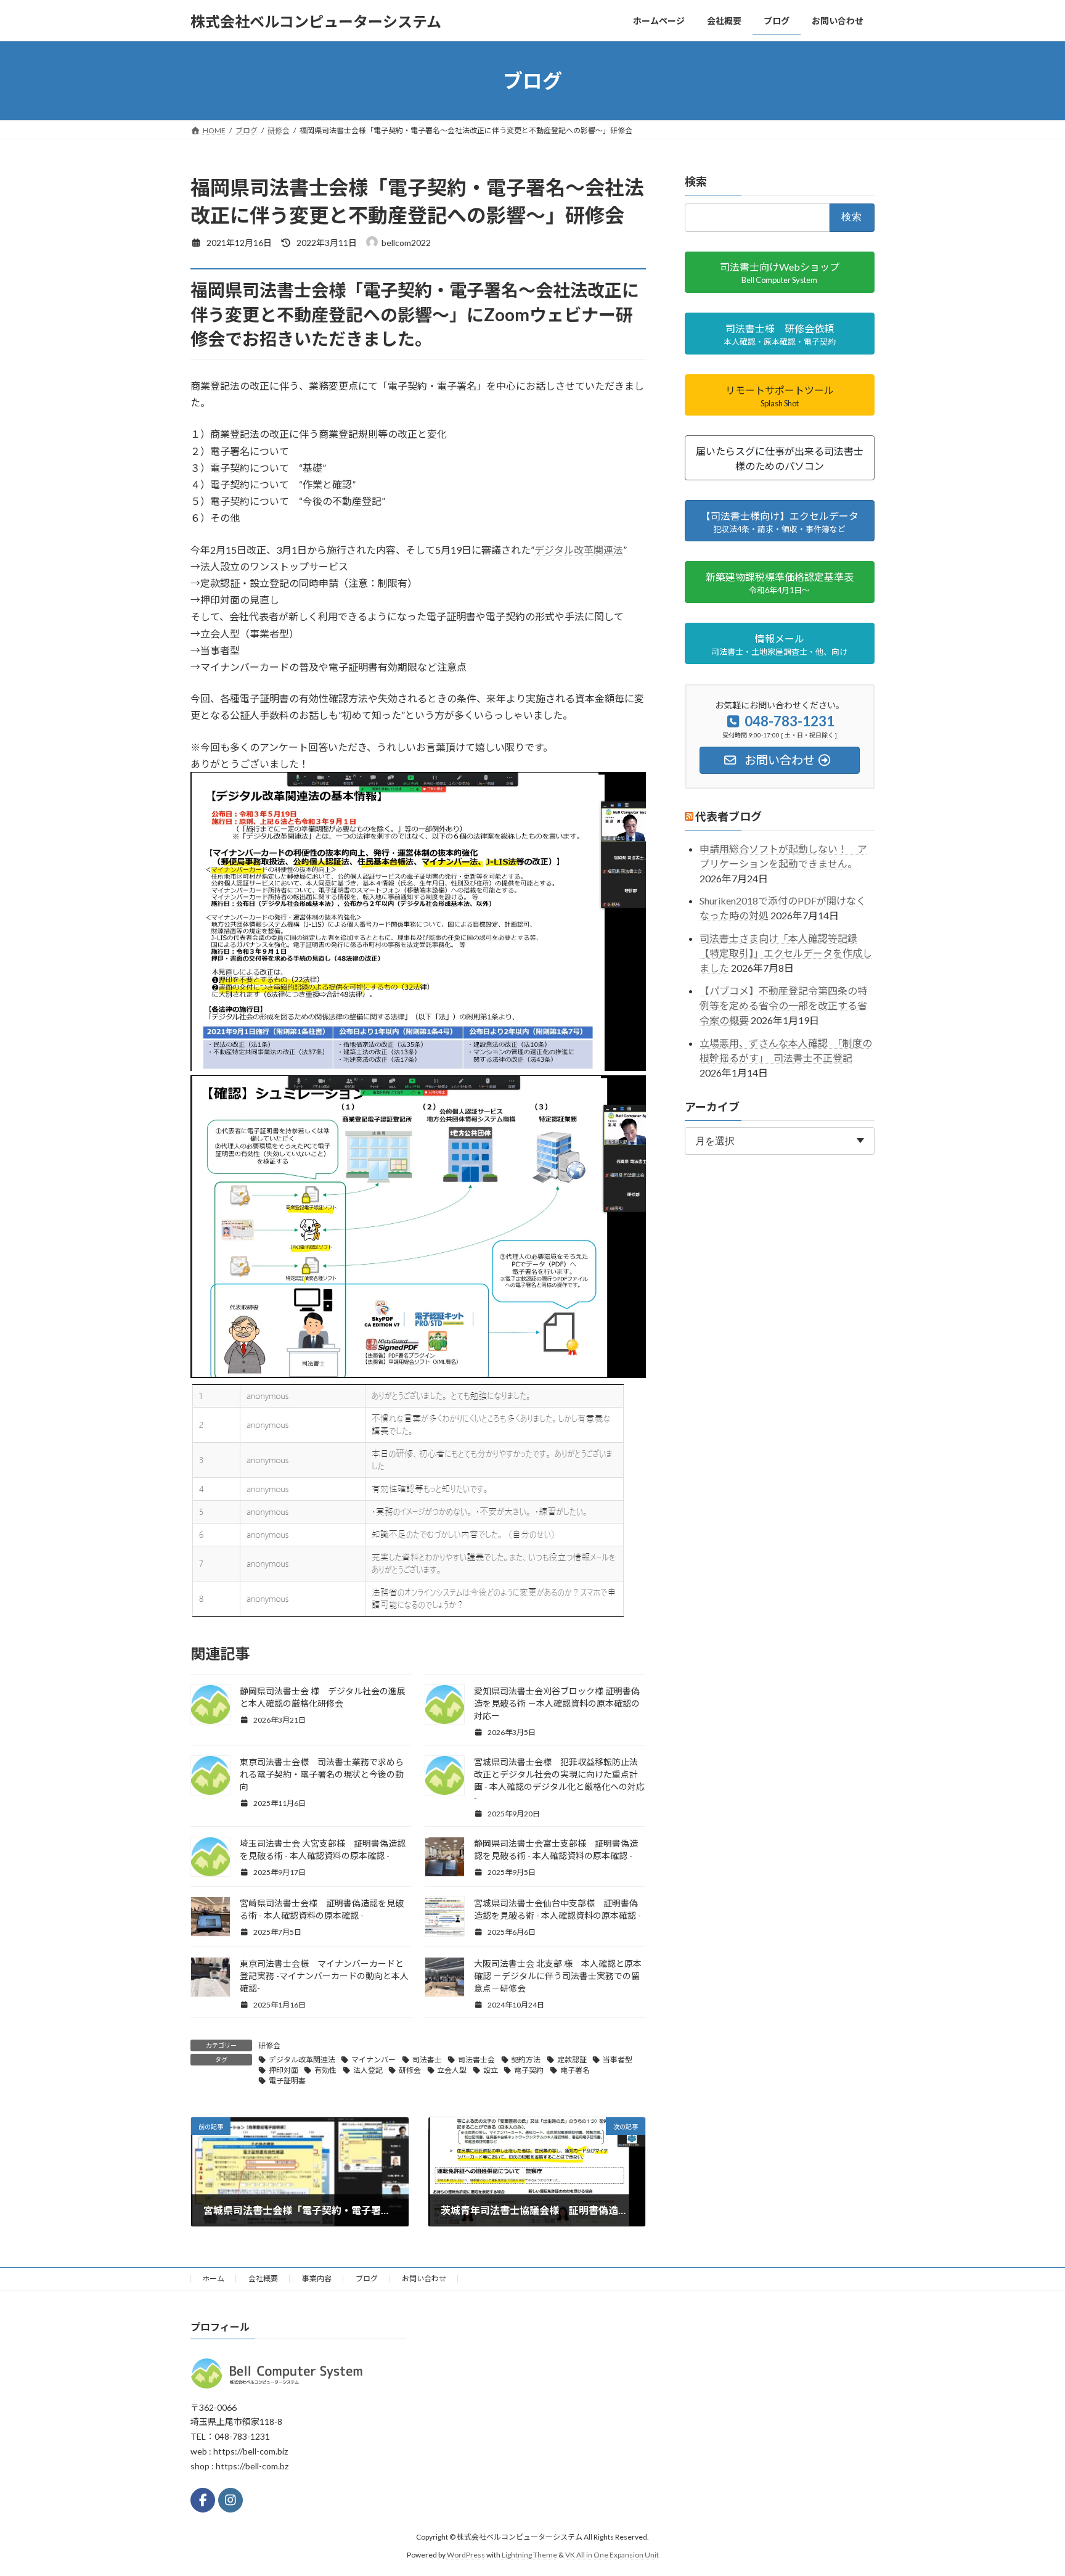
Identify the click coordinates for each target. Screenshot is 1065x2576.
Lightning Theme (529, 2554)
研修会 (269, 2045)
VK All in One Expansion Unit (612, 2554)
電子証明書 (287, 2081)
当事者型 (618, 2060)
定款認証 (572, 2060)
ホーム (213, 2279)
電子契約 (529, 2070)
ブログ (367, 2279)
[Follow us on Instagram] (231, 2500)
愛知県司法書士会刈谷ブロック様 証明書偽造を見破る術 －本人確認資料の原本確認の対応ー (557, 1703)
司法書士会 (476, 2060)
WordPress (466, 2554)
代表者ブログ (728, 817)
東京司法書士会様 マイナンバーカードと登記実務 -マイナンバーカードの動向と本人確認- (324, 1976)
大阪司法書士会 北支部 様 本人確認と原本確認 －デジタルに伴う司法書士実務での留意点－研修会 (558, 1976)
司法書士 (427, 2060)
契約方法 (526, 2060)
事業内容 (317, 2279)
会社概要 (263, 2279)
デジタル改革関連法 (579, 550)
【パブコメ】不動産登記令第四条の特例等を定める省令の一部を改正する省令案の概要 (783, 1005)
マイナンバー (373, 2060)
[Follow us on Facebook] (203, 2500)
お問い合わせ (424, 2279)
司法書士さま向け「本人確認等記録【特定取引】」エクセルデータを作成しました (786, 953)
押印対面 (284, 2070)
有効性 (325, 2070)
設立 (491, 2070)
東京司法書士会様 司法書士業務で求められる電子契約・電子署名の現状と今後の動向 (322, 1774)
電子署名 (575, 2070)
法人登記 (368, 2070)
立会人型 (452, 2070)
